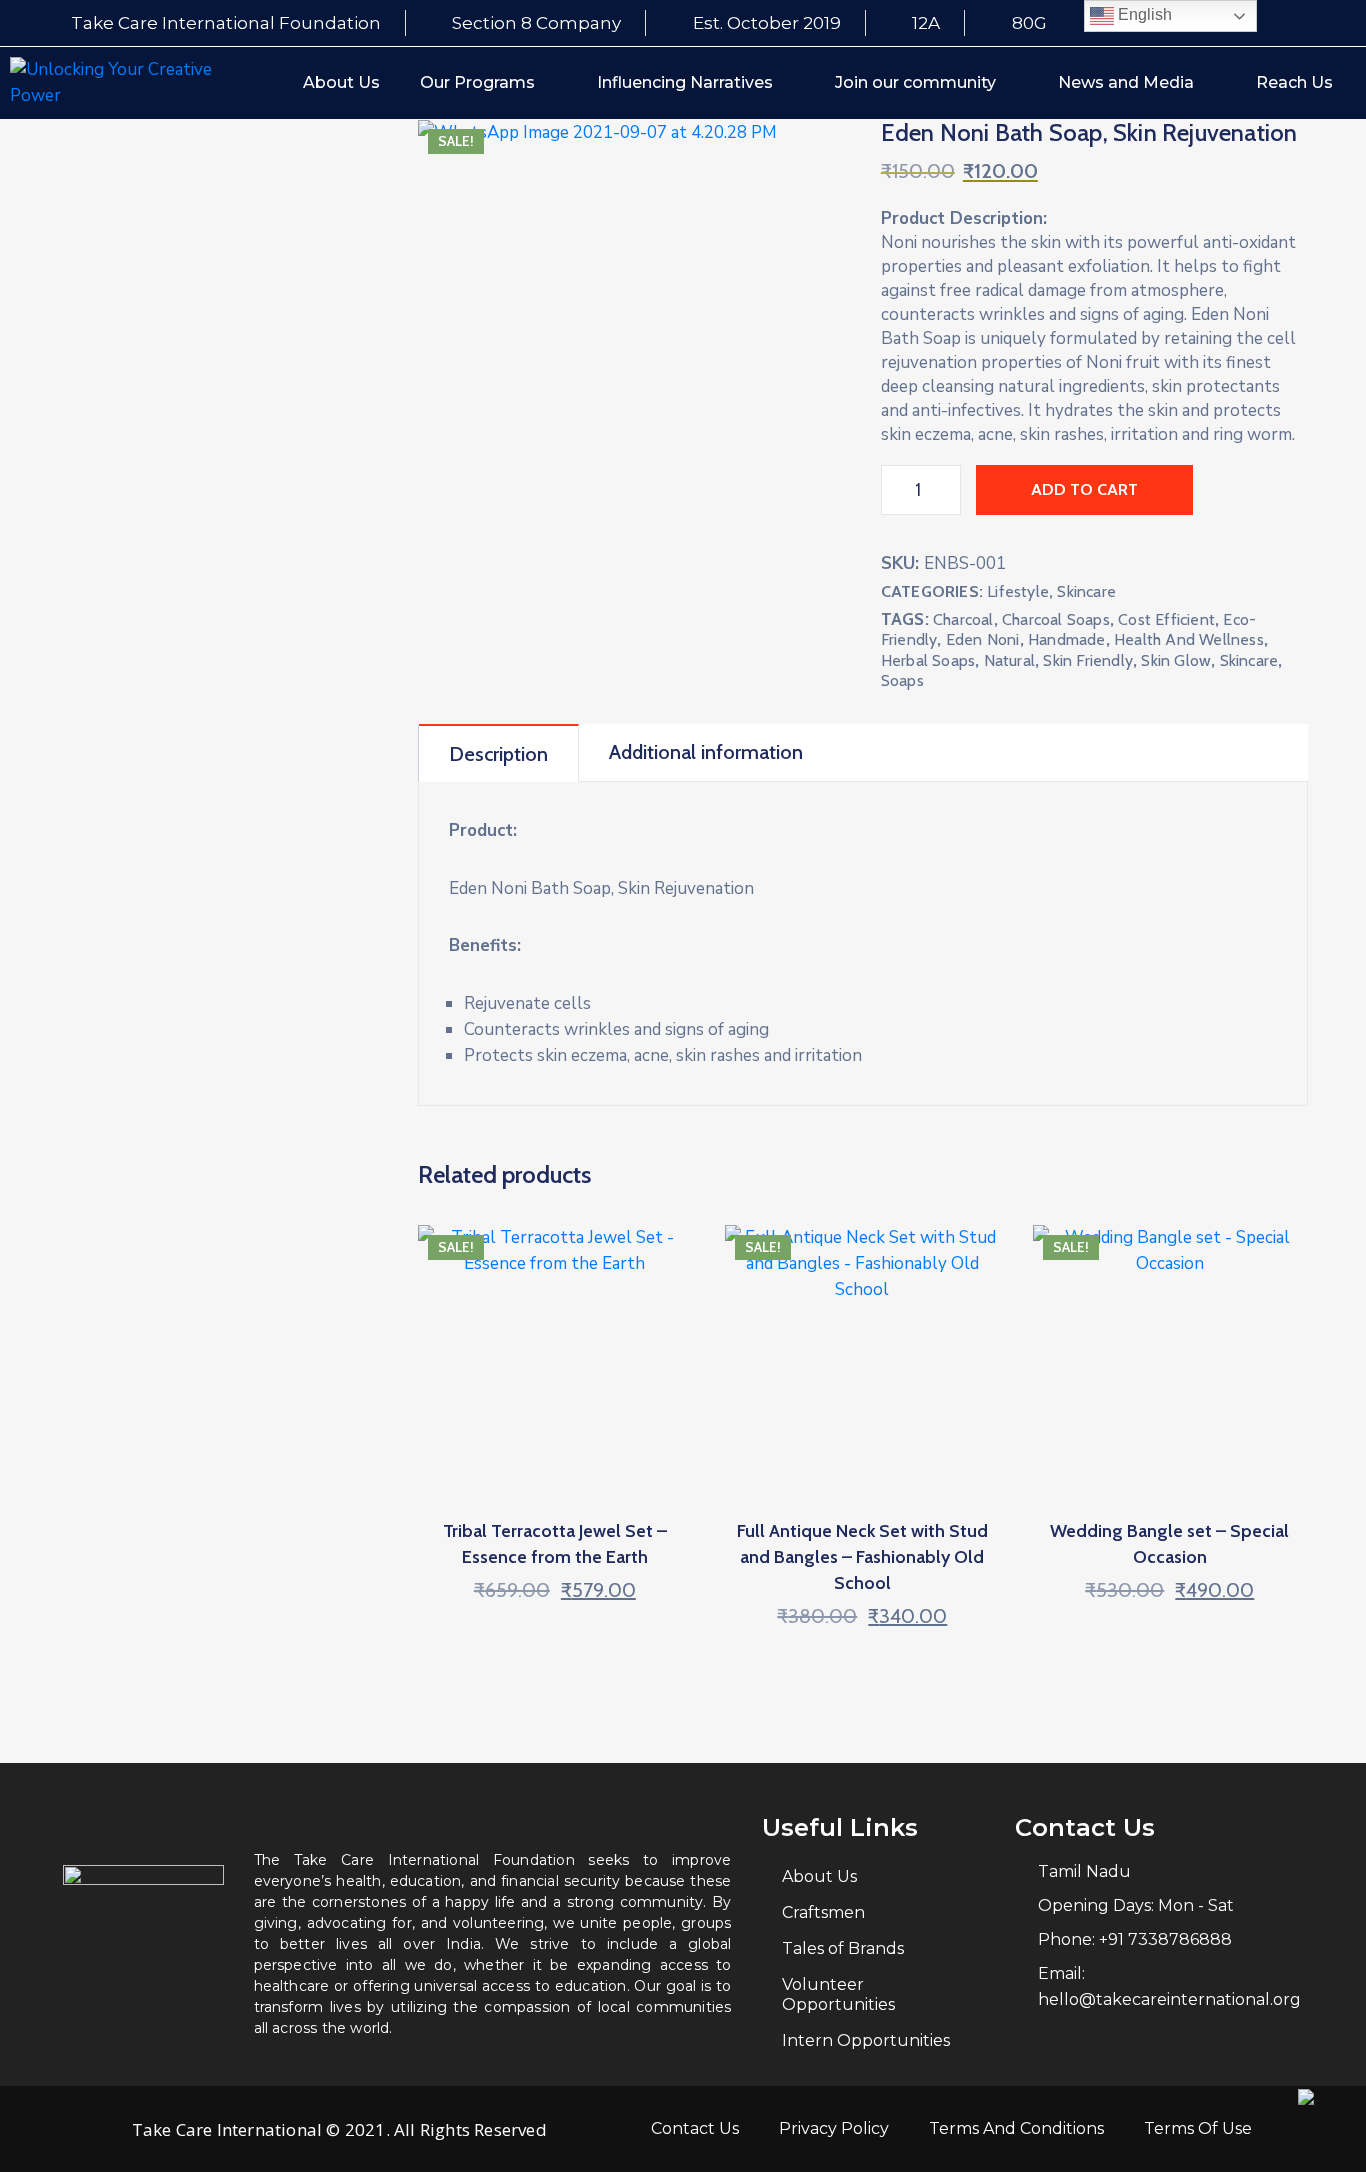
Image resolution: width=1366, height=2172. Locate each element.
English (1143, 14)
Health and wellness (1189, 639)
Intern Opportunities (866, 2040)
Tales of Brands (843, 1948)
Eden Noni (983, 639)
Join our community (915, 82)
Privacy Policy (834, 2128)
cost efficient (1166, 619)
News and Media (1126, 82)
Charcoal (963, 619)
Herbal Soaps (928, 660)
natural (1009, 660)
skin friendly (1088, 660)
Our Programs (477, 82)
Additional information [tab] (706, 752)
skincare (1249, 660)
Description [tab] (498, 754)
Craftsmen (823, 1912)
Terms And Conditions (1016, 2128)
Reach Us (1294, 82)
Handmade (1067, 639)
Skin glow (1176, 660)
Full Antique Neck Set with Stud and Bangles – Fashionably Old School (862, 1557)
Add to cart (1084, 489)
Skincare (1086, 591)
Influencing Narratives (685, 82)
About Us (341, 82)
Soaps (902, 680)
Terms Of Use (1198, 2128)
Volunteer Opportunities (838, 1994)
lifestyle (1018, 591)
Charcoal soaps (1056, 619)
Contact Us (695, 2128)
